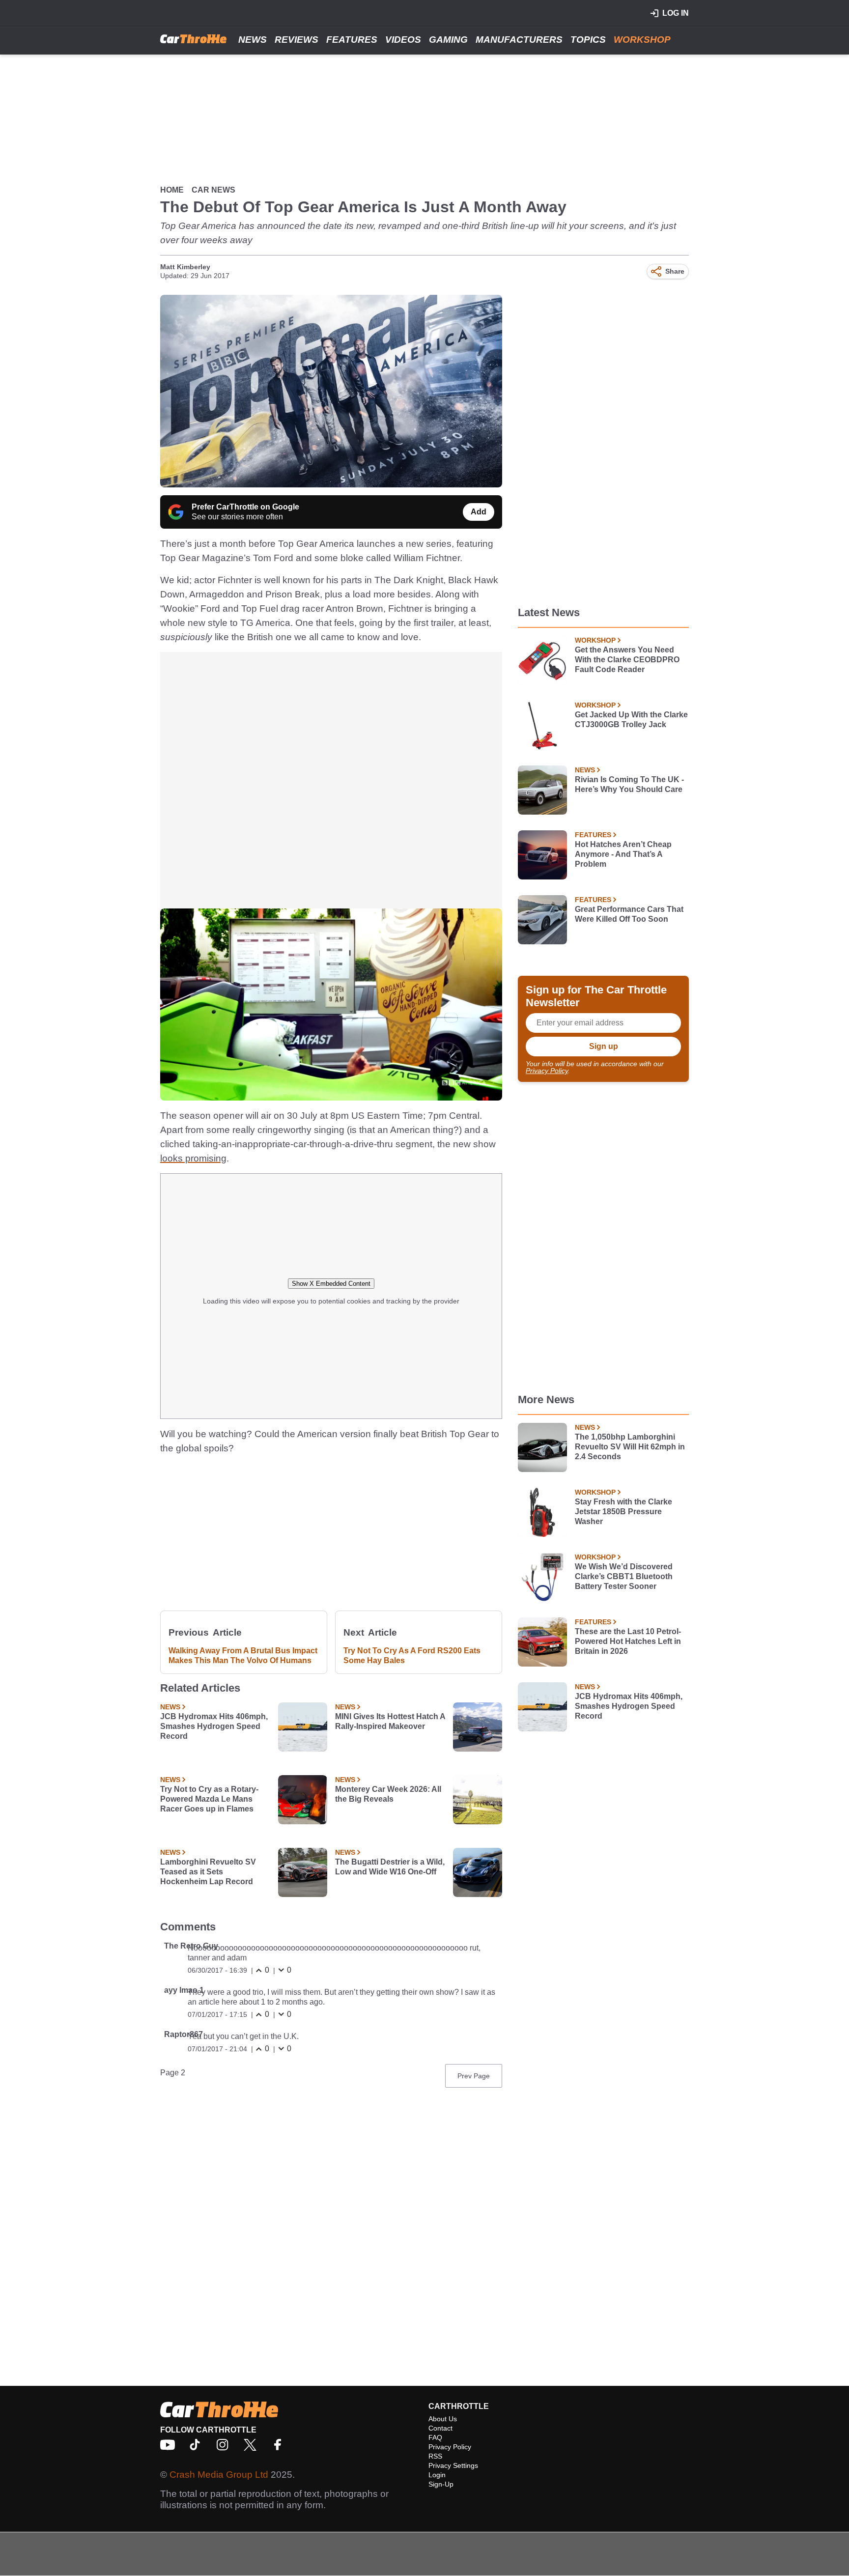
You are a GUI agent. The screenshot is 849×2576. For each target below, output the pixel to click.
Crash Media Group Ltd (219, 2475)
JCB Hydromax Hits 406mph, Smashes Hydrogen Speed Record (214, 1726)
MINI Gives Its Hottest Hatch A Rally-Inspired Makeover (390, 1721)
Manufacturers (519, 40)
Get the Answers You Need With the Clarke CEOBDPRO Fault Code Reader (627, 660)
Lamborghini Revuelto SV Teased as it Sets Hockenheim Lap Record (208, 1872)
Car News (213, 190)
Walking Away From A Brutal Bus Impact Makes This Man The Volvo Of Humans (243, 1656)
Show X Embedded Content (331, 1284)
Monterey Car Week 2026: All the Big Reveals (388, 1794)
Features (352, 40)
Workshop (642, 40)
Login (437, 2475)
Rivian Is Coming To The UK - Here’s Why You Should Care (629, 784)
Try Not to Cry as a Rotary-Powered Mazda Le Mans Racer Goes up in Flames (209, 1799)
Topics (588, 40)
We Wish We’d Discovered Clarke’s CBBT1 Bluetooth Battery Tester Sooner (624, 1576)
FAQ (435, 2437)
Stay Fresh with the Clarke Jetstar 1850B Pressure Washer (623, 1512)
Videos (403, 40)
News (253, 40)
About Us (443, 2419)
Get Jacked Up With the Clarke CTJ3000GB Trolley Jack (631, 720)
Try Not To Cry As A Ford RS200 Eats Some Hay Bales (412, 1656)
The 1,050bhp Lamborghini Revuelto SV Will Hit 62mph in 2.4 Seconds (630, 1447)
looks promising (193, 1158)
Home (172, 190)
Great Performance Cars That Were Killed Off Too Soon (629, 914)
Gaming (448, 40)
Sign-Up (441, 2484)
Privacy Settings (453, 2465)
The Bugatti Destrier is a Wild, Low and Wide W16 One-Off (390, 1867)
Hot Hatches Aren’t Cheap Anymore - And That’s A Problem (623, 854)
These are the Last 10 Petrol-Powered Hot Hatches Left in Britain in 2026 (628, 1641)
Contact (440, 2428)
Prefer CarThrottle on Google (245, 507)
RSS (435, 2456)
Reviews (297, 40)
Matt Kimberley (185, 267)
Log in (676, 13)
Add (479, 512)
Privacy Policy (547, 1071)
